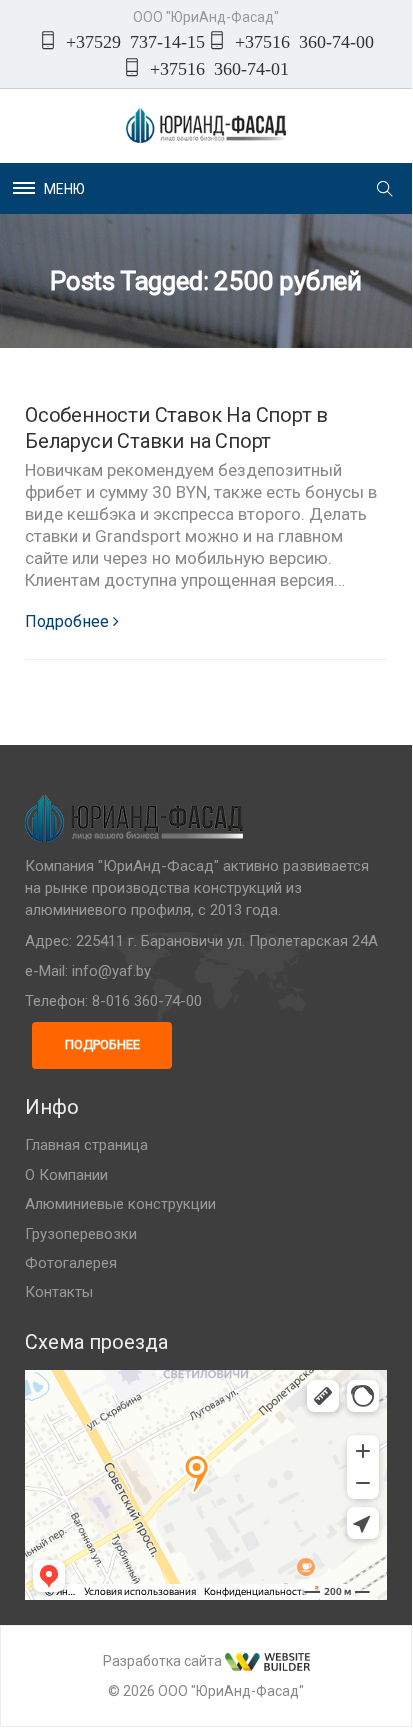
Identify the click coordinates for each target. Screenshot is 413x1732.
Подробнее (67, 621)
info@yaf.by (111, 971)
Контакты (59, 1292)
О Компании (66, 1175)
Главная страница (86, 1145)
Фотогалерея (71, 1263)
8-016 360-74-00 (147, 1001)
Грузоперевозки (81, 1234)
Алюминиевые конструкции (120, 1204)
